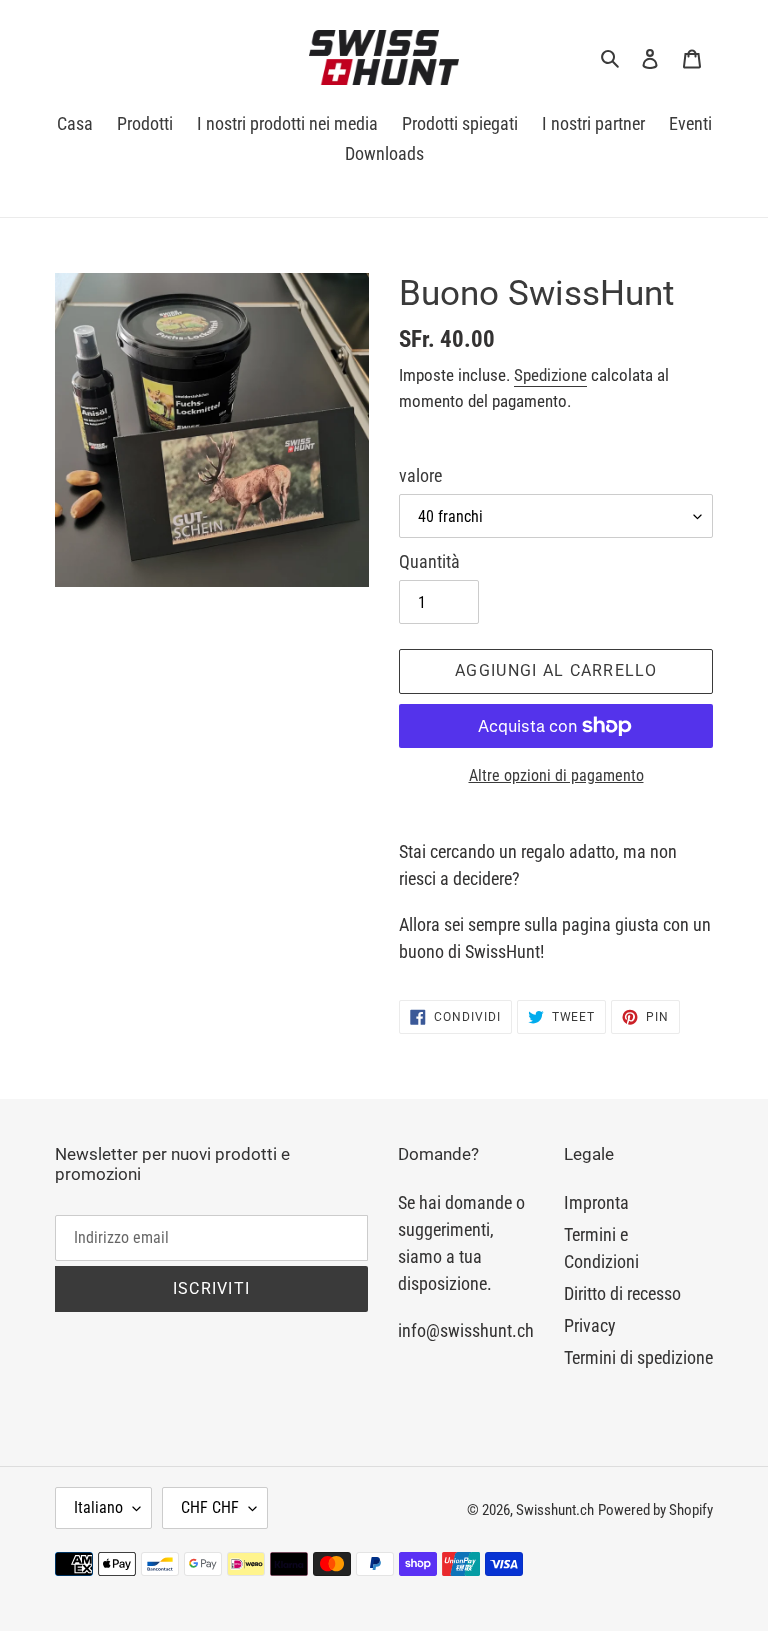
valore (420, 475)
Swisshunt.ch (555, 1510)
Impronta (596, 1202)
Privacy (590, 1325)
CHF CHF (210, 1507)
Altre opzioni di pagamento (556, 775)
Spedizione (550, 375)
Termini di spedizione (638, 1357)
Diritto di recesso (622, 1293)
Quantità (429, 561)
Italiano (98, 1507)
